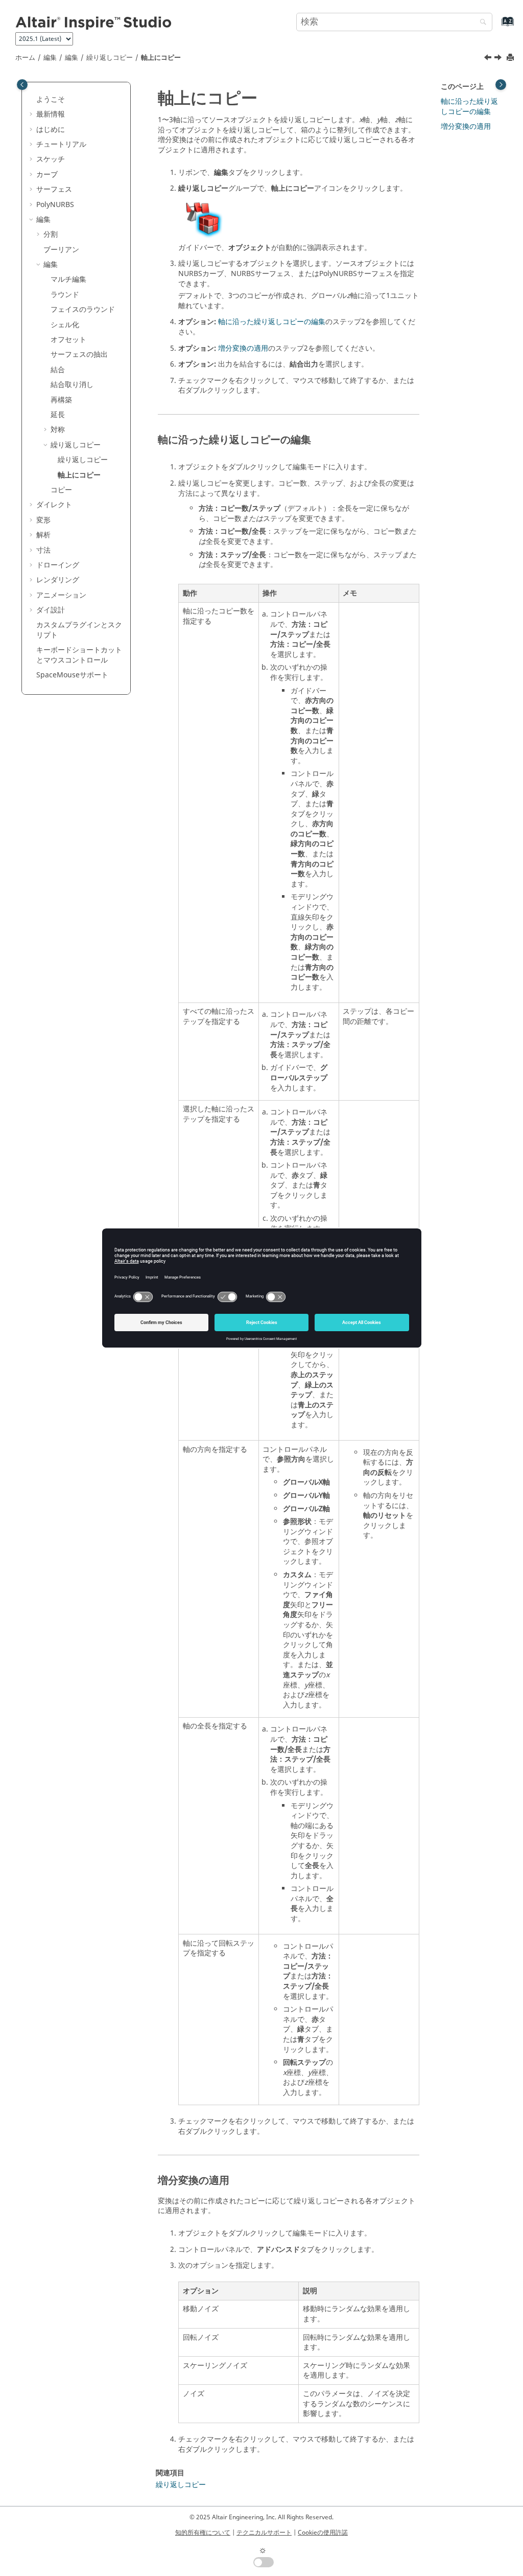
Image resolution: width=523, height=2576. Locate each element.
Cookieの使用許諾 (323, 2533)
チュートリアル (61, 144)
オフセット (68, 340)
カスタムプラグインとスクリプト (79, 630)
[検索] (481, 23)
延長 (58, 415)
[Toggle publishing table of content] (22, 85)
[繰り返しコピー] (489, 59)
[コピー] (499, 59)
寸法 (43, 550)
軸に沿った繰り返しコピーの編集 (272, 322)
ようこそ (51, 99)
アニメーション (61, 595)
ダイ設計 (51, 610)
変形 (43, 520)
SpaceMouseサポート (72, 675)
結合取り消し (72, 385)
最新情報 (51, 114)
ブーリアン (61, 250)
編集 (50, 58)
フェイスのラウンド (83, 310)
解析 (43, 535)
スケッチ (51, 159)
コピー (61, 490)
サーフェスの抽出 (79, 355)
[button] (32, 100)
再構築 (61, 400)
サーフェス (54, 189)
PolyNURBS (55, 205)
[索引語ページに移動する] (497, 26)
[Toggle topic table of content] (501, 85)
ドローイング (58, 565)
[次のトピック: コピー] (499, 59)
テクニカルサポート (264, 2533)
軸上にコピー (161, 58)
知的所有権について (203, 2533)
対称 (58, 430)
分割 (51, 234)
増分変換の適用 (243, 348)
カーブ (47, 175)
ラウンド (65, 295)
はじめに (51, 130)
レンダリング (58, 580)
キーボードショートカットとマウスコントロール (79, 655)
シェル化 (65, 325)
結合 (58, 370)
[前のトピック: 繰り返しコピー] (489, 59)
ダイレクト (54, 505)
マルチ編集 (68, 279)
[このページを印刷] (511, 58)
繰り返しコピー (110, 58)
